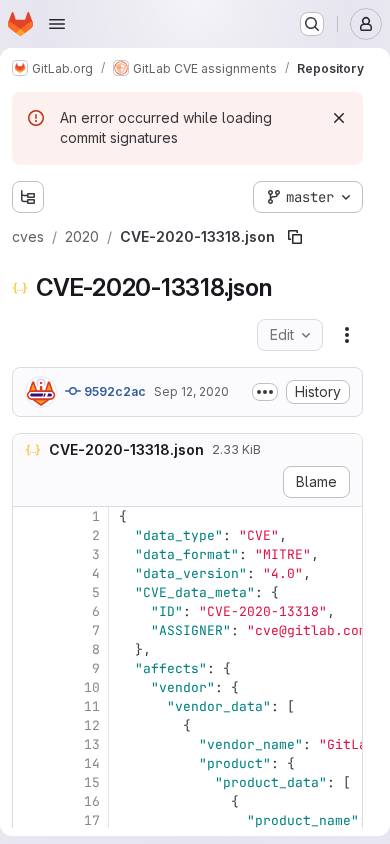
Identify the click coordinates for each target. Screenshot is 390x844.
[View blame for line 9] (30, 668)
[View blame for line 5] (30, 592)
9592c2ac (113, 391)
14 (92, 763)
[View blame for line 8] (30, 649)
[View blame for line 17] (30, 820)
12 (92, 725)
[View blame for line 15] (30, 782)
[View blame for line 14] (30, 763)
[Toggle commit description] (265, 392)
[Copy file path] (295, 237)
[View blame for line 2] (30, 535)
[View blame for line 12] (30, 725)
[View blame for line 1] (30, 516)
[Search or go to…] (312, 24)
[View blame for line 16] (30, 801)
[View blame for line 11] (30, 706)
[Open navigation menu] (57, 24)
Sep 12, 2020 (191, 391)
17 (92, 820)
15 (92, 782)
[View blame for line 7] (30, 630)
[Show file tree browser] (28, 197)
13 (92, 744)
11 (92, 706)
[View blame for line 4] (30, 573)
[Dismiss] (339, 118)
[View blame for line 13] (30, 744)
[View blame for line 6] (30, 611)
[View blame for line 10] (30, 687)
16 (92, 801)
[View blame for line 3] (30, 554)
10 (92, 687)
